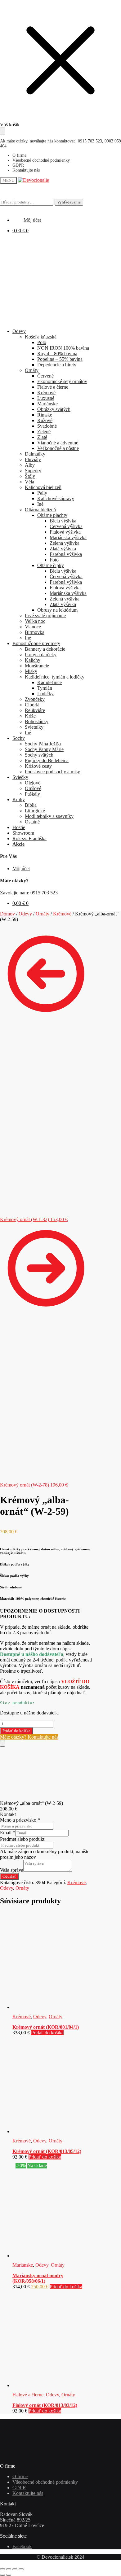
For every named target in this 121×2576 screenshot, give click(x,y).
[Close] (2, 1743)
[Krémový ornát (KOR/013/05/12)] (52, 2131)
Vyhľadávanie (69, 202)
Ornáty (43, 914)
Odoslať (9, 1876)
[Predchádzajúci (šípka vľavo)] (2, 2575)
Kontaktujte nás (26, 170)
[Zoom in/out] (2, 2569)
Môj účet (21, 869)
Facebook (22, 2546)
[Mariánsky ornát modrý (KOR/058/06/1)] (52, 2256)
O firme (19, 155)
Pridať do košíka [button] (47, 2033)
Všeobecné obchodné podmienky (41, 160)
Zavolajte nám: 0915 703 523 (29, 893)
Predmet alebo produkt (22, 1839)
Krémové (62, 914)
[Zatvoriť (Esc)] (21, 2569)
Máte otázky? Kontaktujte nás (29, 1737)
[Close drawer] (2, 131)
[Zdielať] (15, 2569)
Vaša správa (12, 1870)
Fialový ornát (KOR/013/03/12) (45, 2405)
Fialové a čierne (28, 2395)
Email (8, 1833)
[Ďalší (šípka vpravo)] (9, 2575)
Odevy (25, 914)
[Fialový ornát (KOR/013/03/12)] (52, 2385)
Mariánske (23, 2265)
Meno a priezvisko (20, 1820)
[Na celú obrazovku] (9, 2569)
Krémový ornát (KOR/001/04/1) (46, 2027)
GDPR (18, 165)
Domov (7, 914)
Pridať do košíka (16, 1731)
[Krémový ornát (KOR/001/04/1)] (52, 2007)
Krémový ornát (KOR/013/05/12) (47, 2151)
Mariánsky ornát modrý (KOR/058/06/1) (38, 2278)
